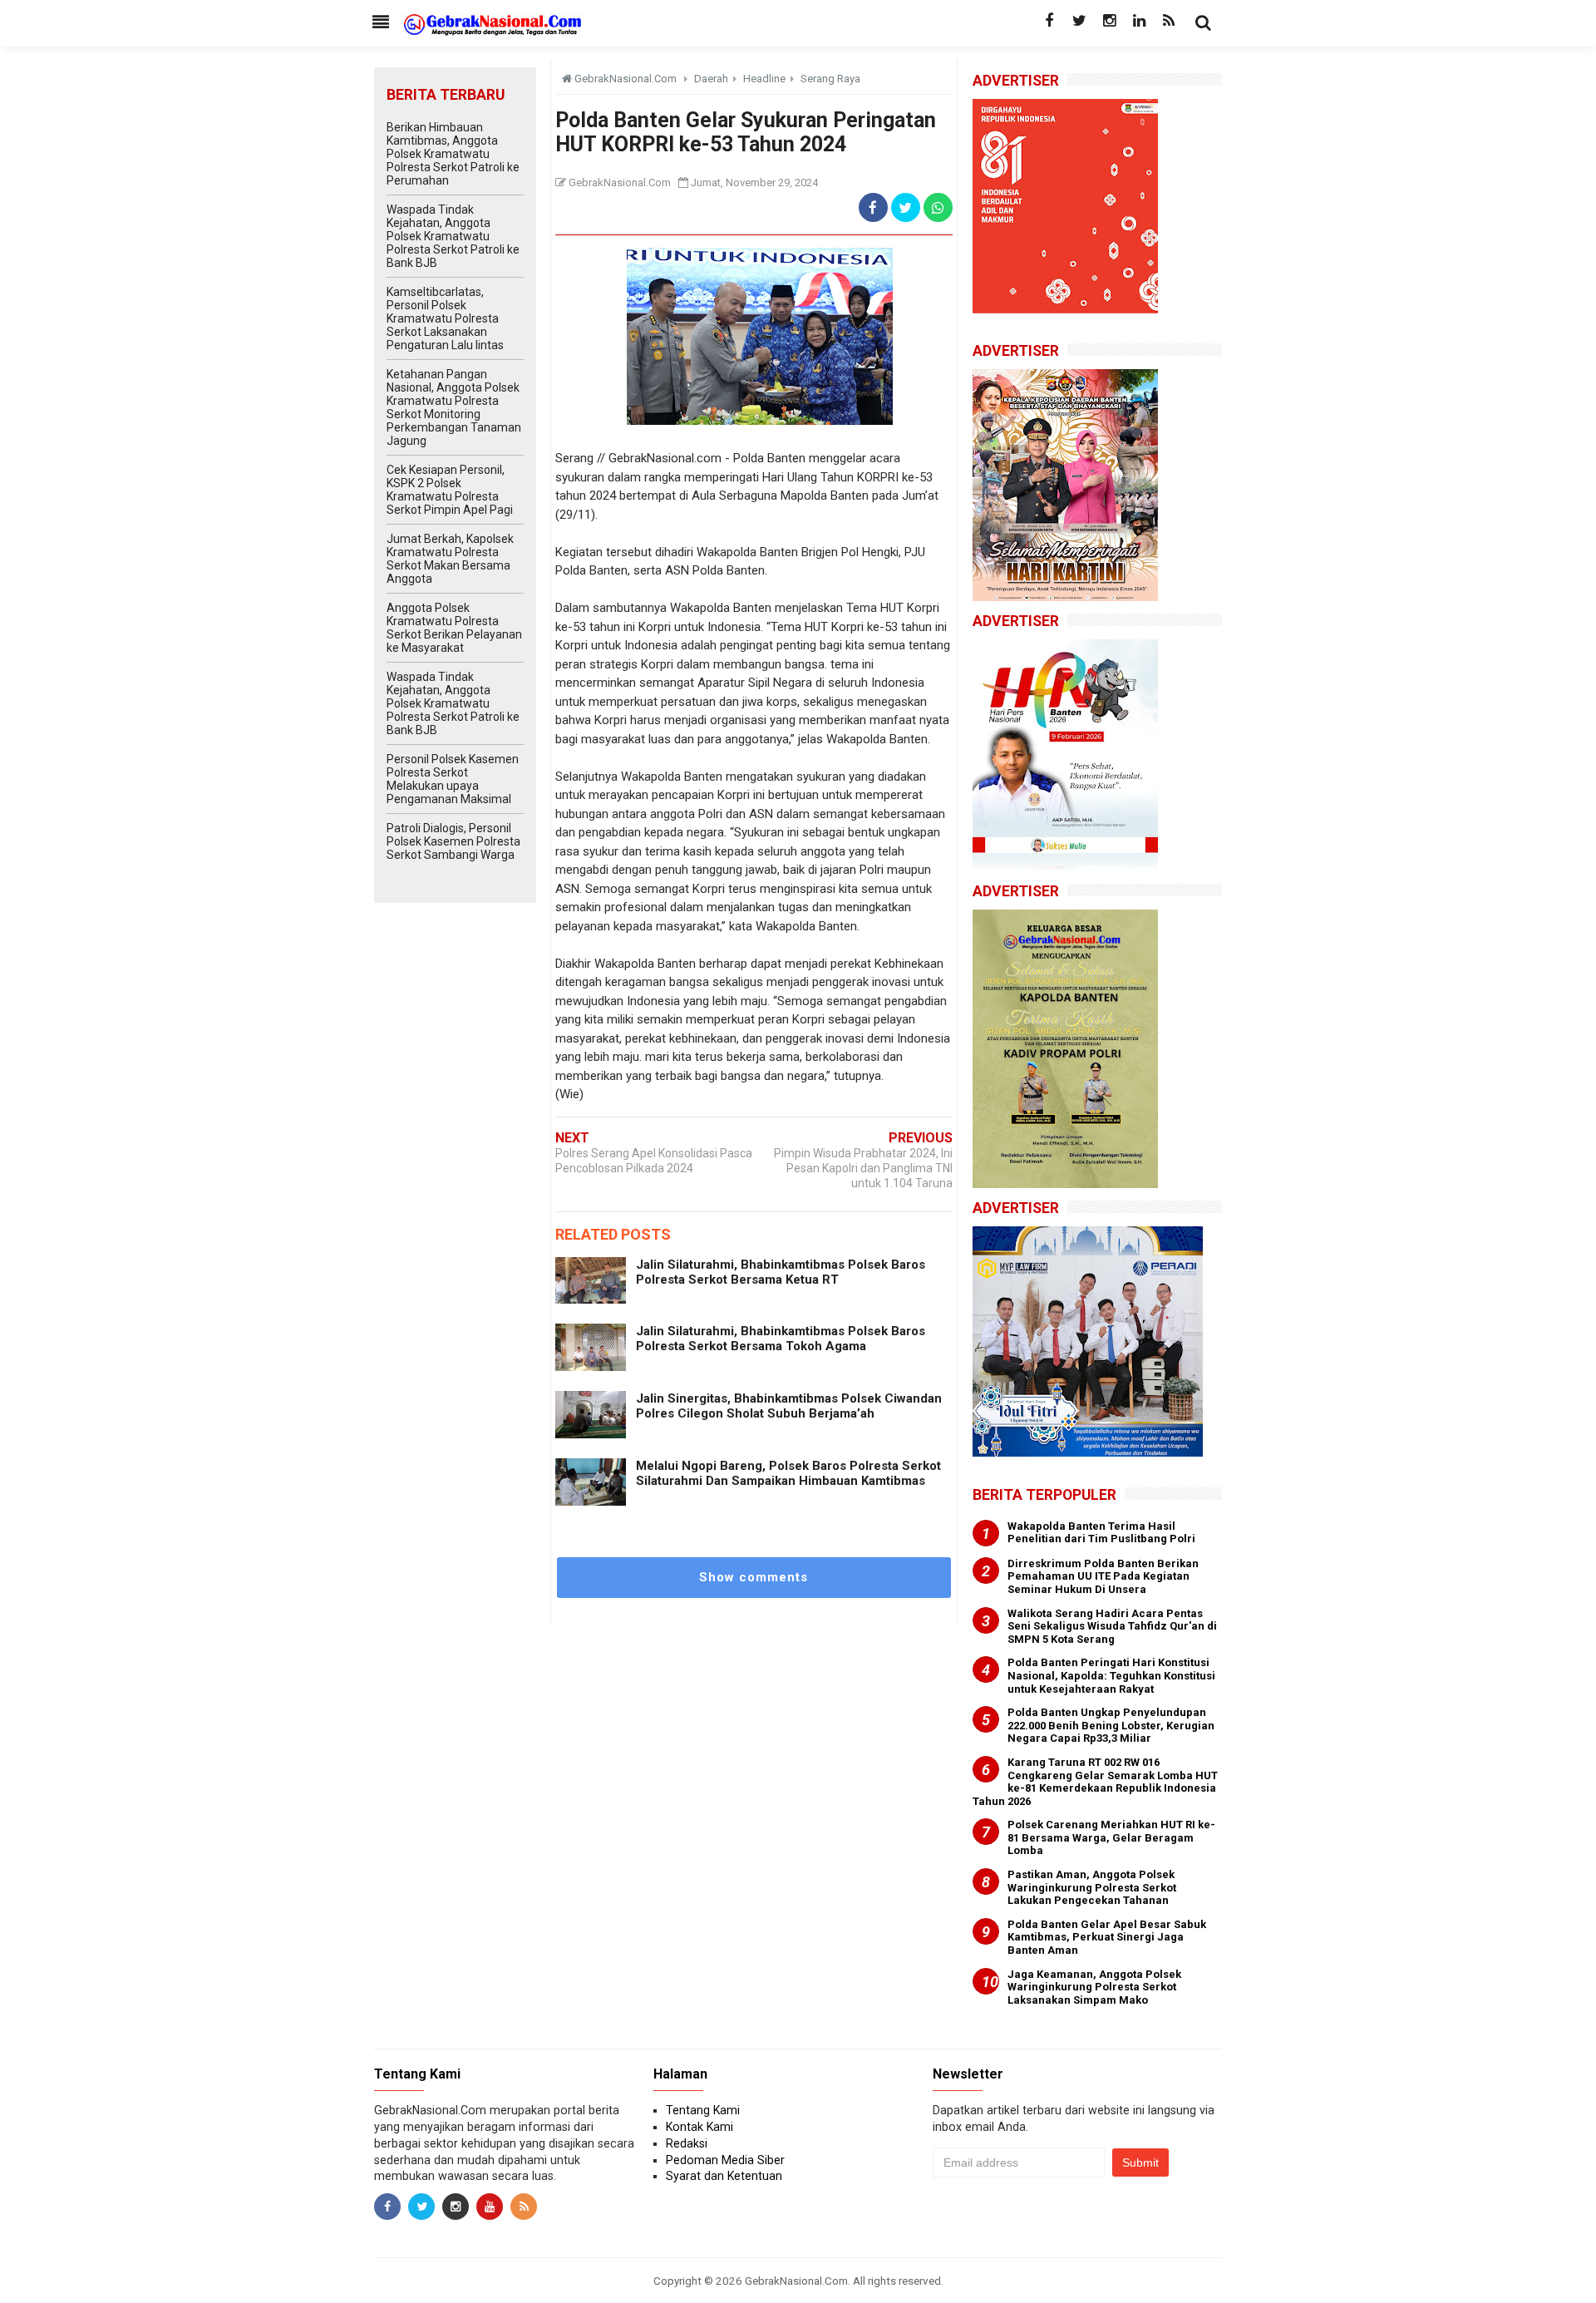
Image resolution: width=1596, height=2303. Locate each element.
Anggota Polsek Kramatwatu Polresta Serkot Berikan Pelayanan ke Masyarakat (454, 628)
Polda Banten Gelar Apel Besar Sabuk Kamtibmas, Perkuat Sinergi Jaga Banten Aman (1107, 1937)
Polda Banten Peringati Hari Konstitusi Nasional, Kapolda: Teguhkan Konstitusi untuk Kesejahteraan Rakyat (1111, 1675)
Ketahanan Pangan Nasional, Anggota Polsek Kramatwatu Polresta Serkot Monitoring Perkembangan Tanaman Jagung (454, 407)
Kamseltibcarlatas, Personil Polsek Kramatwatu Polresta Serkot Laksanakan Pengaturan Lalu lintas (445, 318)
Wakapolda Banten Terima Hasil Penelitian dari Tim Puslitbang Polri (1101, 1533)
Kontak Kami (699, 2127)
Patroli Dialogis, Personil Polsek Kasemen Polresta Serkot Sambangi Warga (453, 841)
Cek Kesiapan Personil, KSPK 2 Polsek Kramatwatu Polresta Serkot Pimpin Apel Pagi (450, 490)
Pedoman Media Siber (725, 2160)
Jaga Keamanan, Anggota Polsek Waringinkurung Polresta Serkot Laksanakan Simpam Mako (1094, 1987)
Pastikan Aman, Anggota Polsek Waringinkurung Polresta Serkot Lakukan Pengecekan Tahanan (1092, 1887)
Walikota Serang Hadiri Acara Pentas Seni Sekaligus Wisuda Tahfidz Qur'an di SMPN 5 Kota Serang (1112, 1626)
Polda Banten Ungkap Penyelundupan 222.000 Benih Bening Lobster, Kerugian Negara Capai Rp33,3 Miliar (1111, 1725)
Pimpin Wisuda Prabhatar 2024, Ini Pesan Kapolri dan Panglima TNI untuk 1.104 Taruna (863, 1168)
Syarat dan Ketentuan (724, 2176)
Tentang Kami (703, 2110)
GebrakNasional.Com (796, 2281)
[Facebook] (1049, 21)
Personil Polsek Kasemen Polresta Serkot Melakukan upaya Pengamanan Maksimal (453, 779)
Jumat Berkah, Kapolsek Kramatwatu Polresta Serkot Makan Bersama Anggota (450, 559)
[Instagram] (1109, 21)
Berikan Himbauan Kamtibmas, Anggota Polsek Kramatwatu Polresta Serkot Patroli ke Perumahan (453, 154)
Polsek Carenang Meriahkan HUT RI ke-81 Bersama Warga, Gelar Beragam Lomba (1111, 1837)
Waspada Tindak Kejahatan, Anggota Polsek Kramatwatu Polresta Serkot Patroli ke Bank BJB (453, 236)
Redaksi (687, 2143)
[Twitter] (1079, 21)
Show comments (754, 1577)
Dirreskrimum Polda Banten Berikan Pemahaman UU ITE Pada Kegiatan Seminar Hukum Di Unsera (1103, 1576)
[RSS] (1169, 21)
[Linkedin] (1139, 21)
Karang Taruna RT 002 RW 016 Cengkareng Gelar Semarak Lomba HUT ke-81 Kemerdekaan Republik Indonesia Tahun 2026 (1095, 1782)
